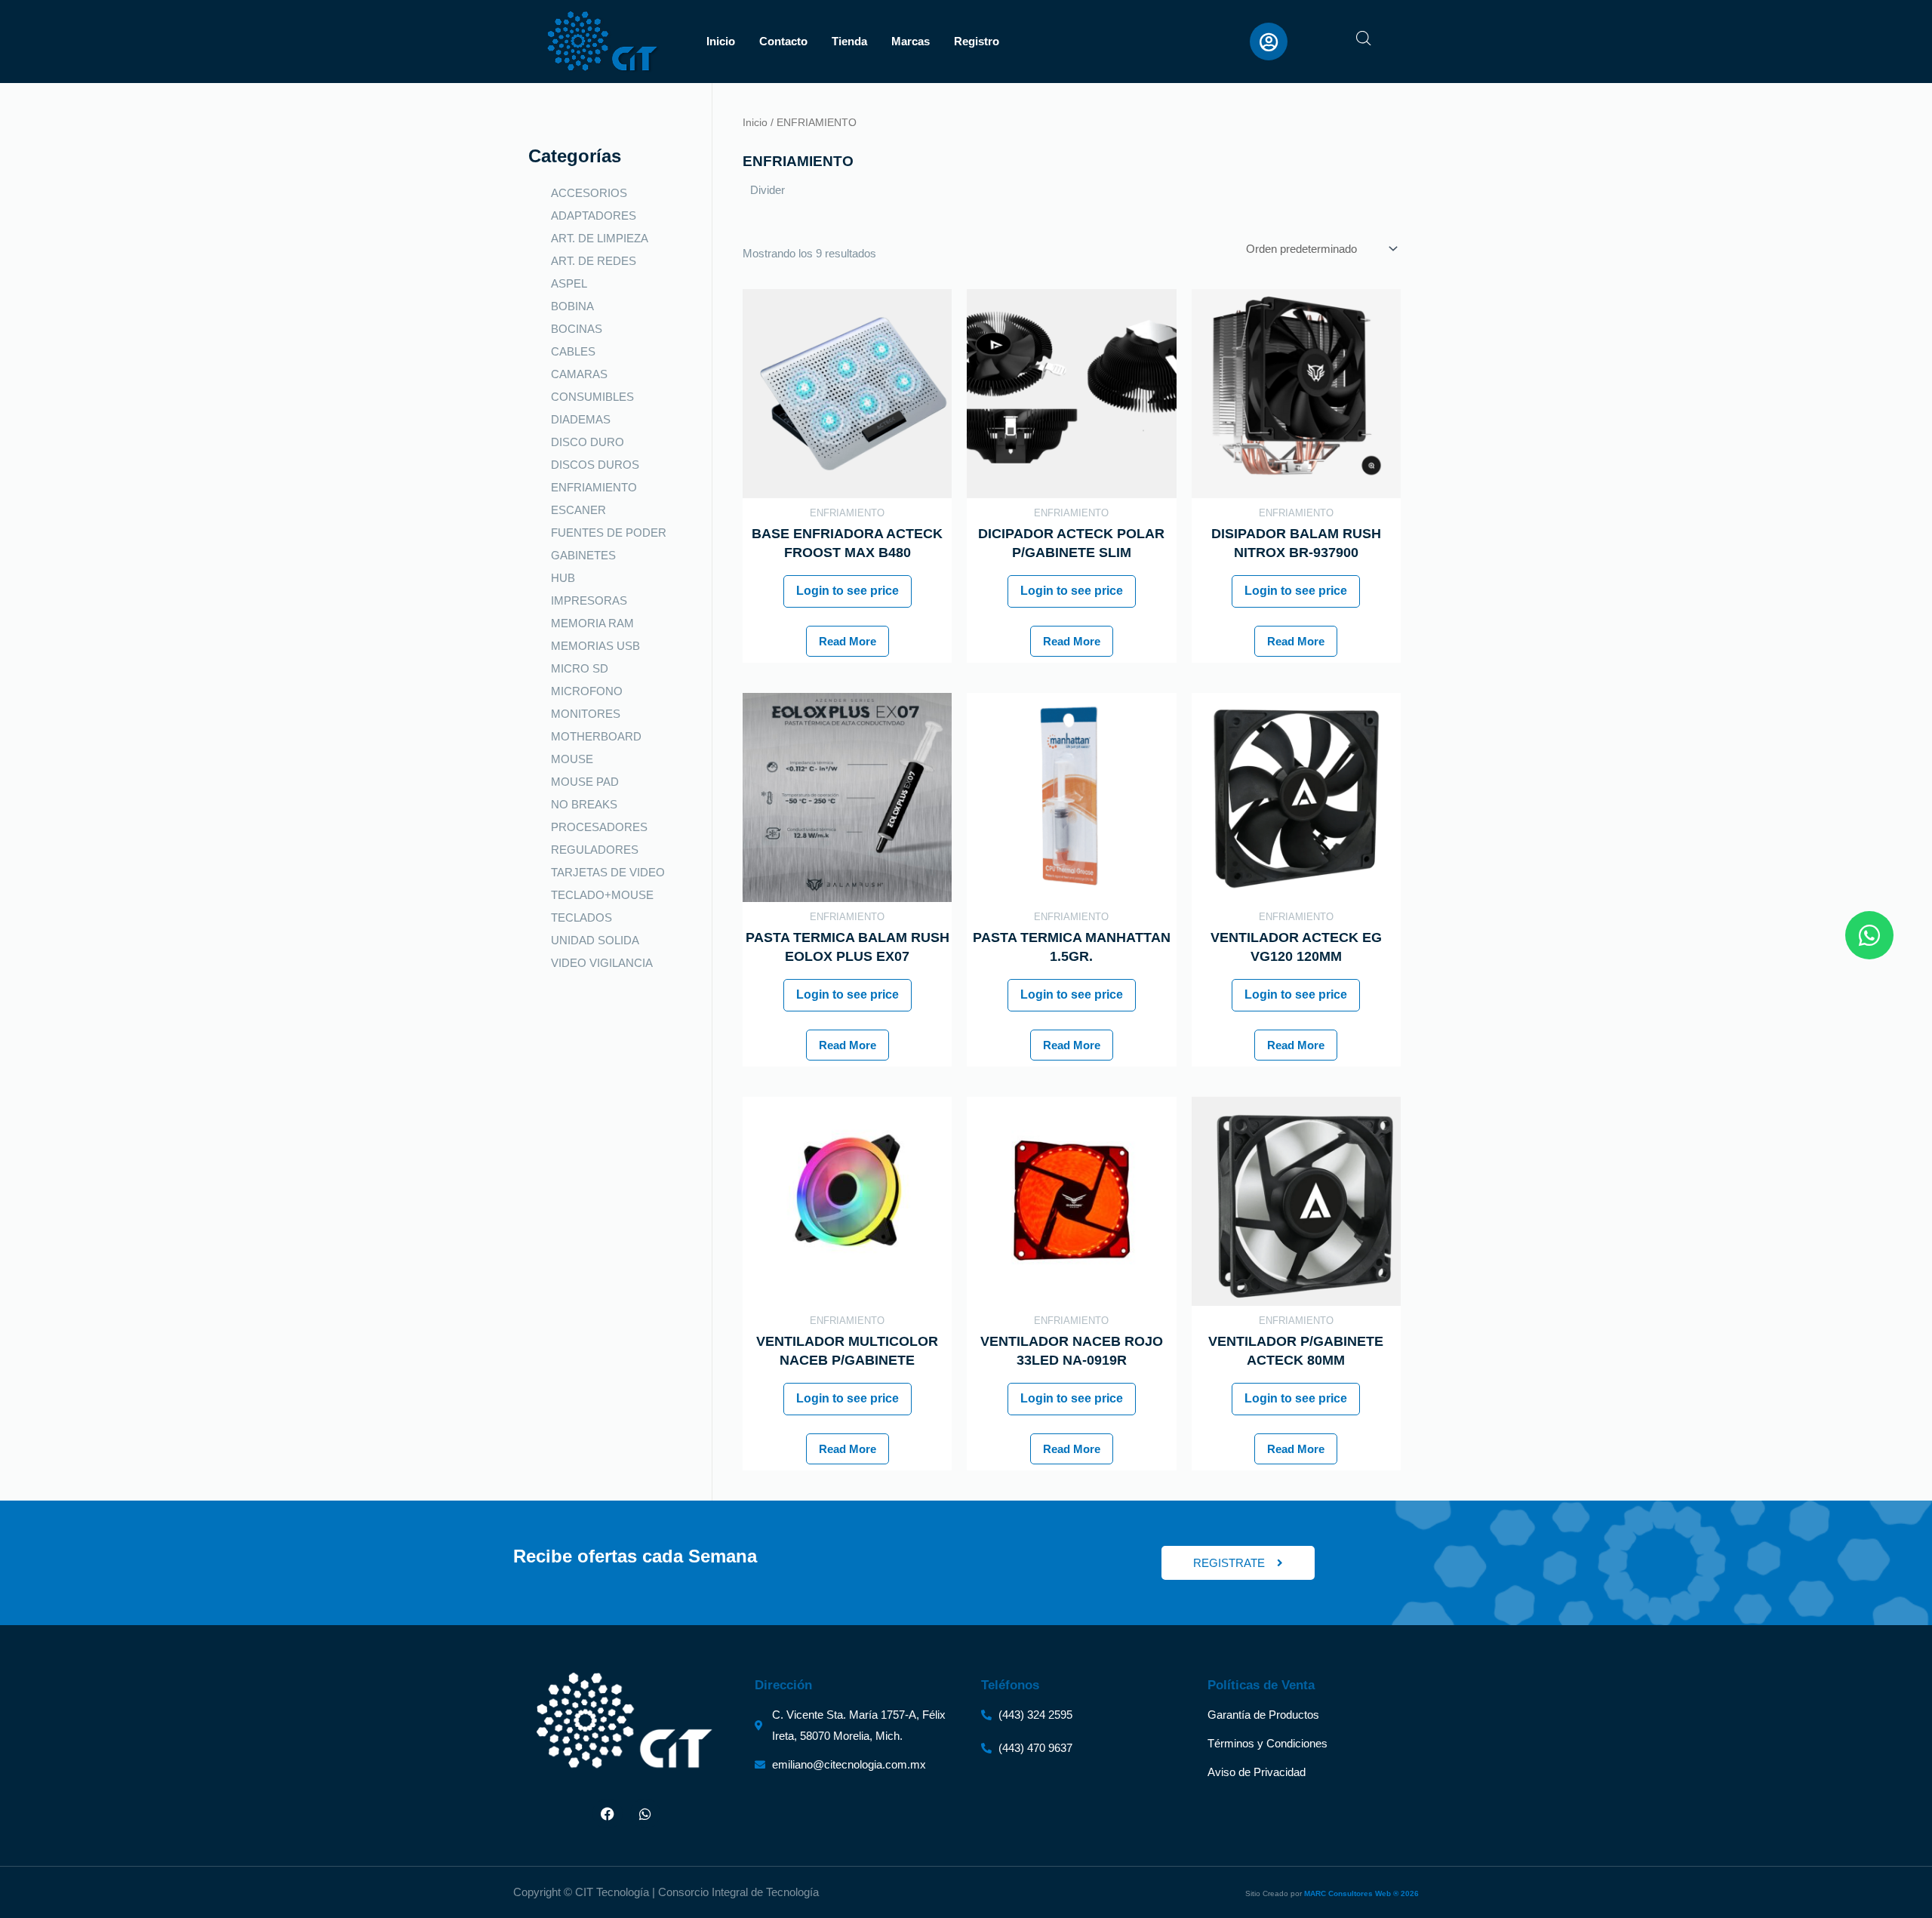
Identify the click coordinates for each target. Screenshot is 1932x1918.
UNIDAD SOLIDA (595, 940)
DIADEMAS (581, 419)
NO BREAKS (584, 804)
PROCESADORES (599, 827)
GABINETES (583, 555)
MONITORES (586, 714)
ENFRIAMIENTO (594, 487)
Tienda (849, 41)
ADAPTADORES (594, 216)
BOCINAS (577, 329)
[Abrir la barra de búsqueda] (1364, 38)
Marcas (911, 41)
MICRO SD (580, 668)
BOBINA (572, 306)
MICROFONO (587, 691)
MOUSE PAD (585, 782)
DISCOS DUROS (595, 465)
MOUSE (572, 759)
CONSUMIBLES (592, 397)
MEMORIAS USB (595, 646)
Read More (848, 641)
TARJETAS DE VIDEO (608, 872)
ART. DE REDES (594, 261)
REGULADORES (595, 850)
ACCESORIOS (589, 193)
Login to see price (848, 591)
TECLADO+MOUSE (602, 895)
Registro (977, 41)
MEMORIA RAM (592, 623)
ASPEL (569, 283)
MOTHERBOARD (596, 736)
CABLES (573, 351)
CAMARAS (579, 374)
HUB (563, 578)
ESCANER (578, 510)
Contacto (783, 41)
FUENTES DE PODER (609, 533)
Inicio (721, 41)
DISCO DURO (588, 442)
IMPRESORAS (589, 600)
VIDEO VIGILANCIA (602, 963)
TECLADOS (581, 917)
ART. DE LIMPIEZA (600, 238)
